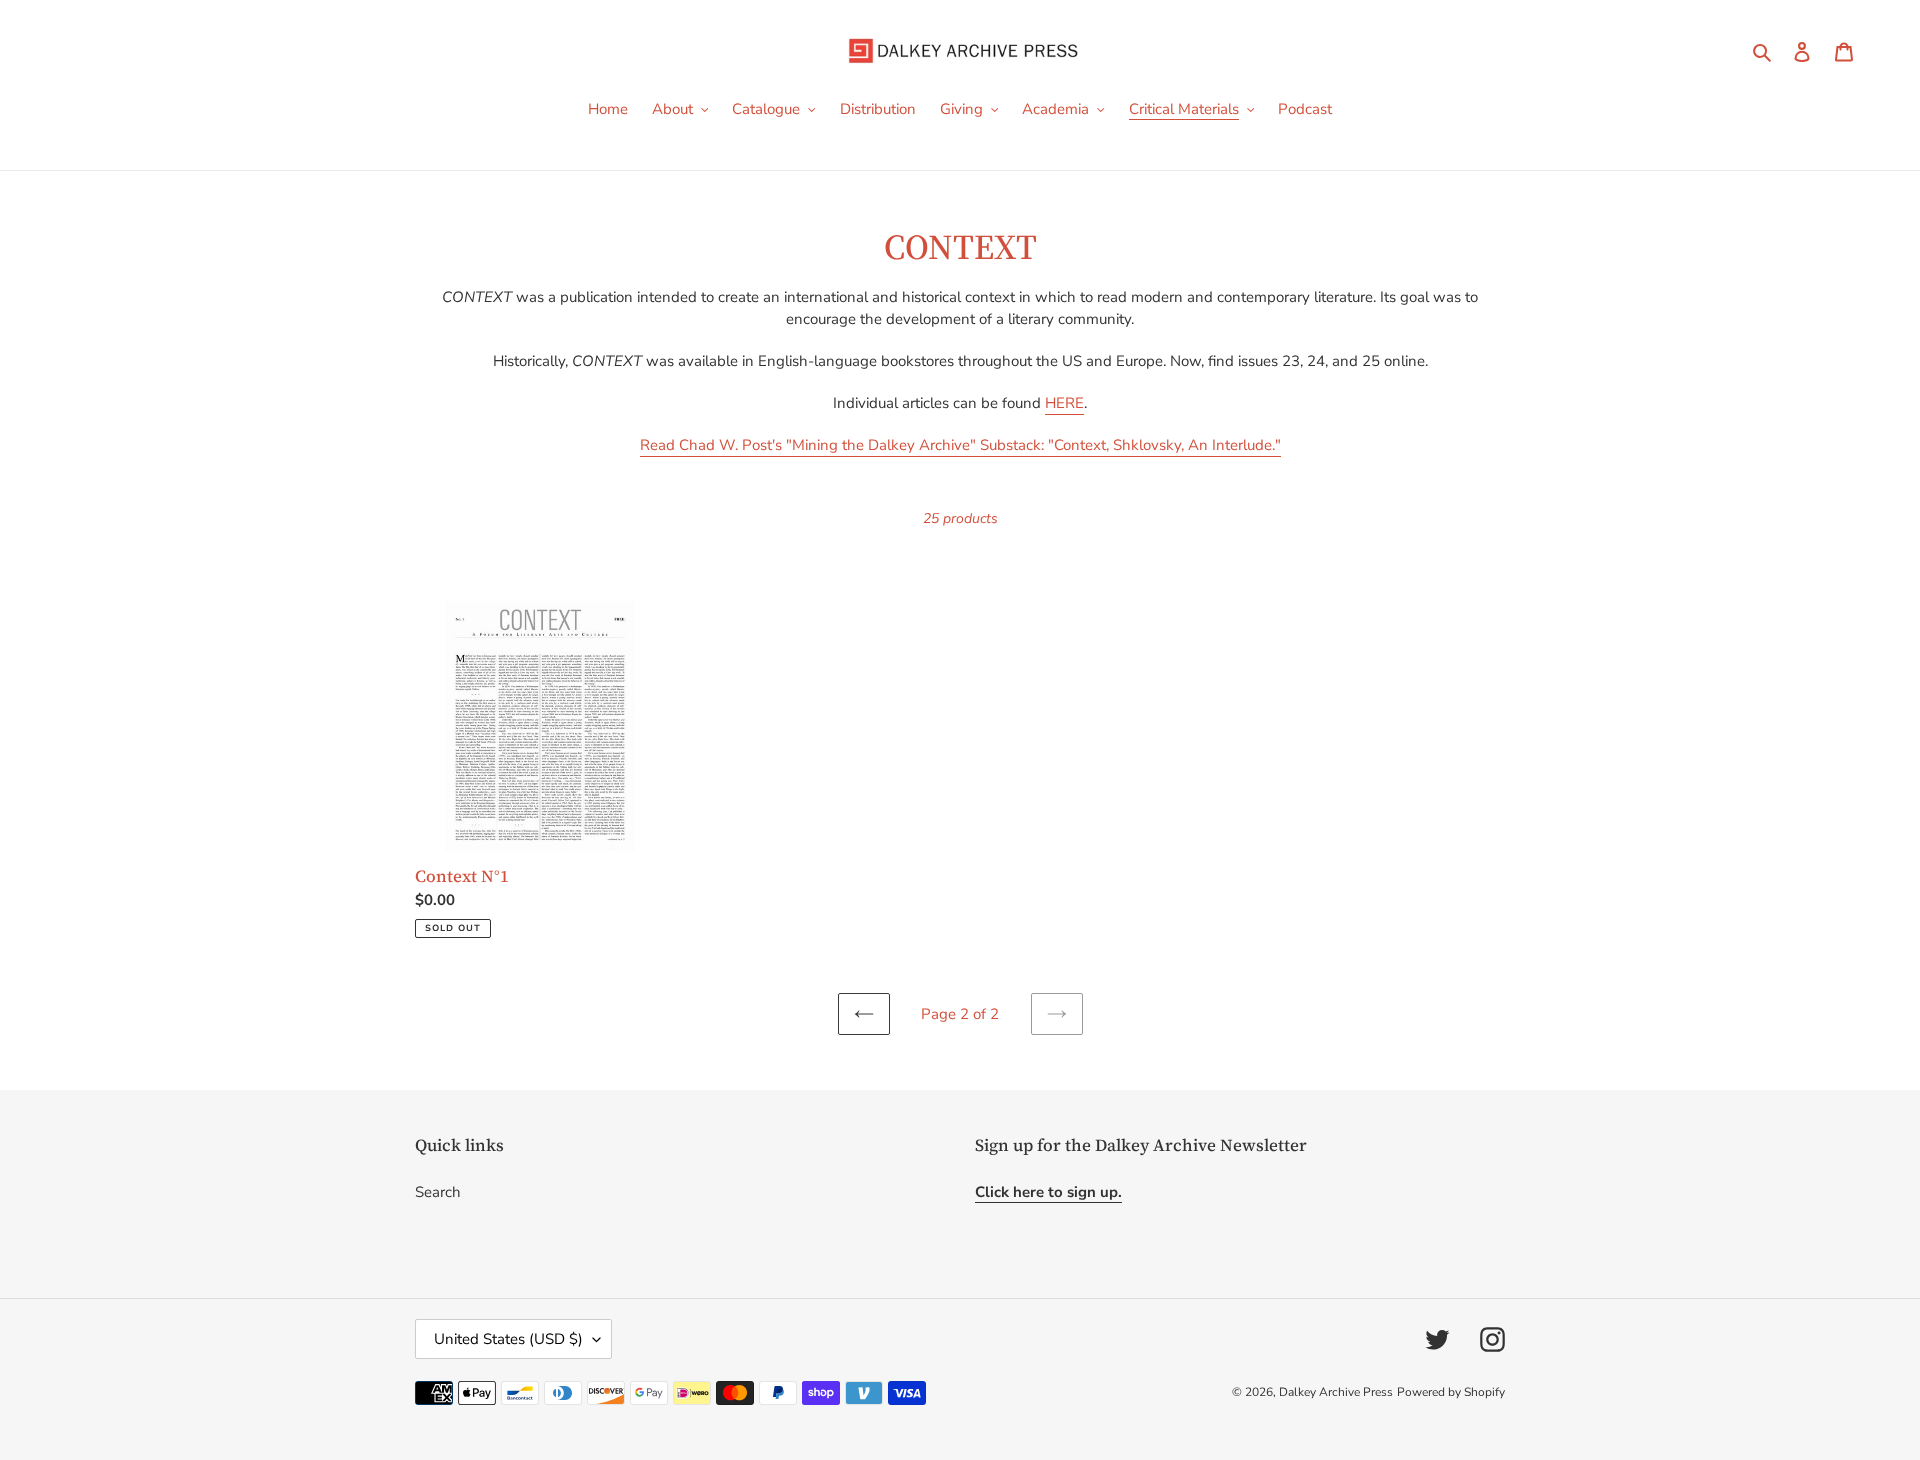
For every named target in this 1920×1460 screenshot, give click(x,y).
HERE (1064, 403)
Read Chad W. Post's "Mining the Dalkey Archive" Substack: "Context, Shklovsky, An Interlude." (960, 445)
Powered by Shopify (1451, 1392)
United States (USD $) (508, 1339)
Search (438, 1192)
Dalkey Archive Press (1336, 1392)
